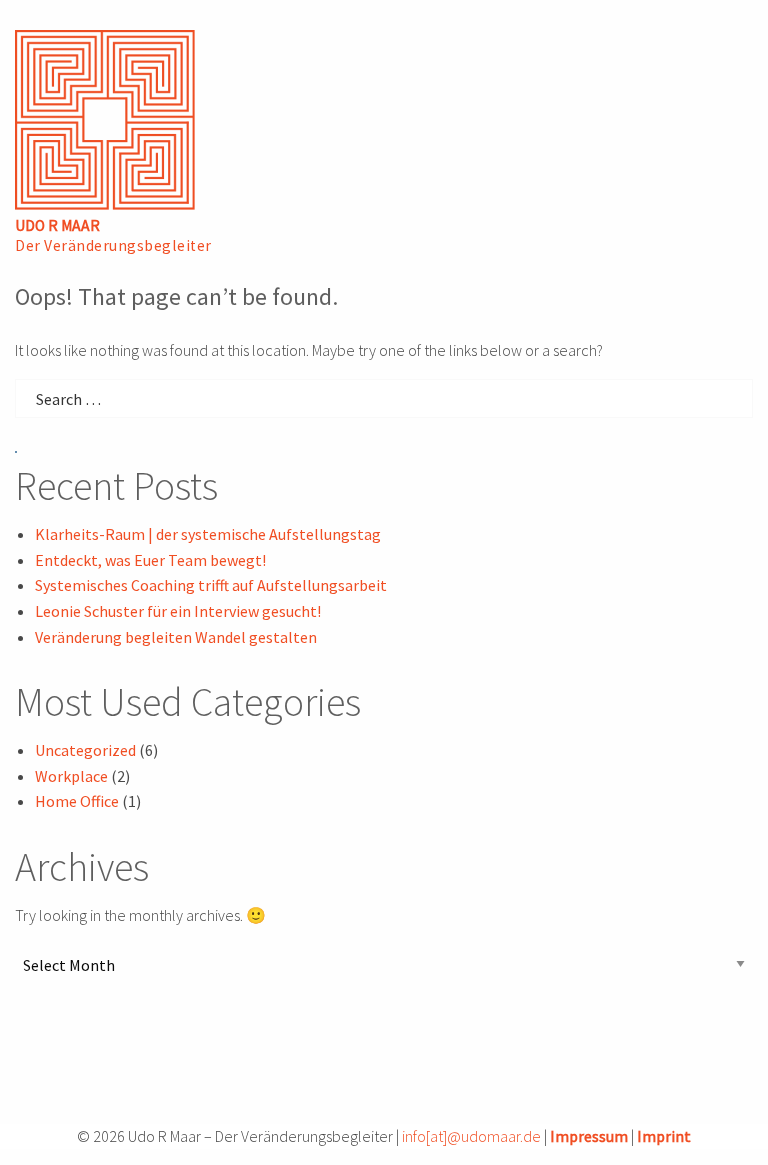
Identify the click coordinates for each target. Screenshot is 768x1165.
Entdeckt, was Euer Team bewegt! (150, 560)
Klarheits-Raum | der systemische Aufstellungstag (208, 534)
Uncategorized (85, 750)
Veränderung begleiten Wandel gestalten (176, 637)
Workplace (71, 776)
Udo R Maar (57, 225)
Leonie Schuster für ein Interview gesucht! (178, 611)
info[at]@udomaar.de (471, 1136)
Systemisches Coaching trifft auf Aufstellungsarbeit (211, 585)
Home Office (77, 801)
